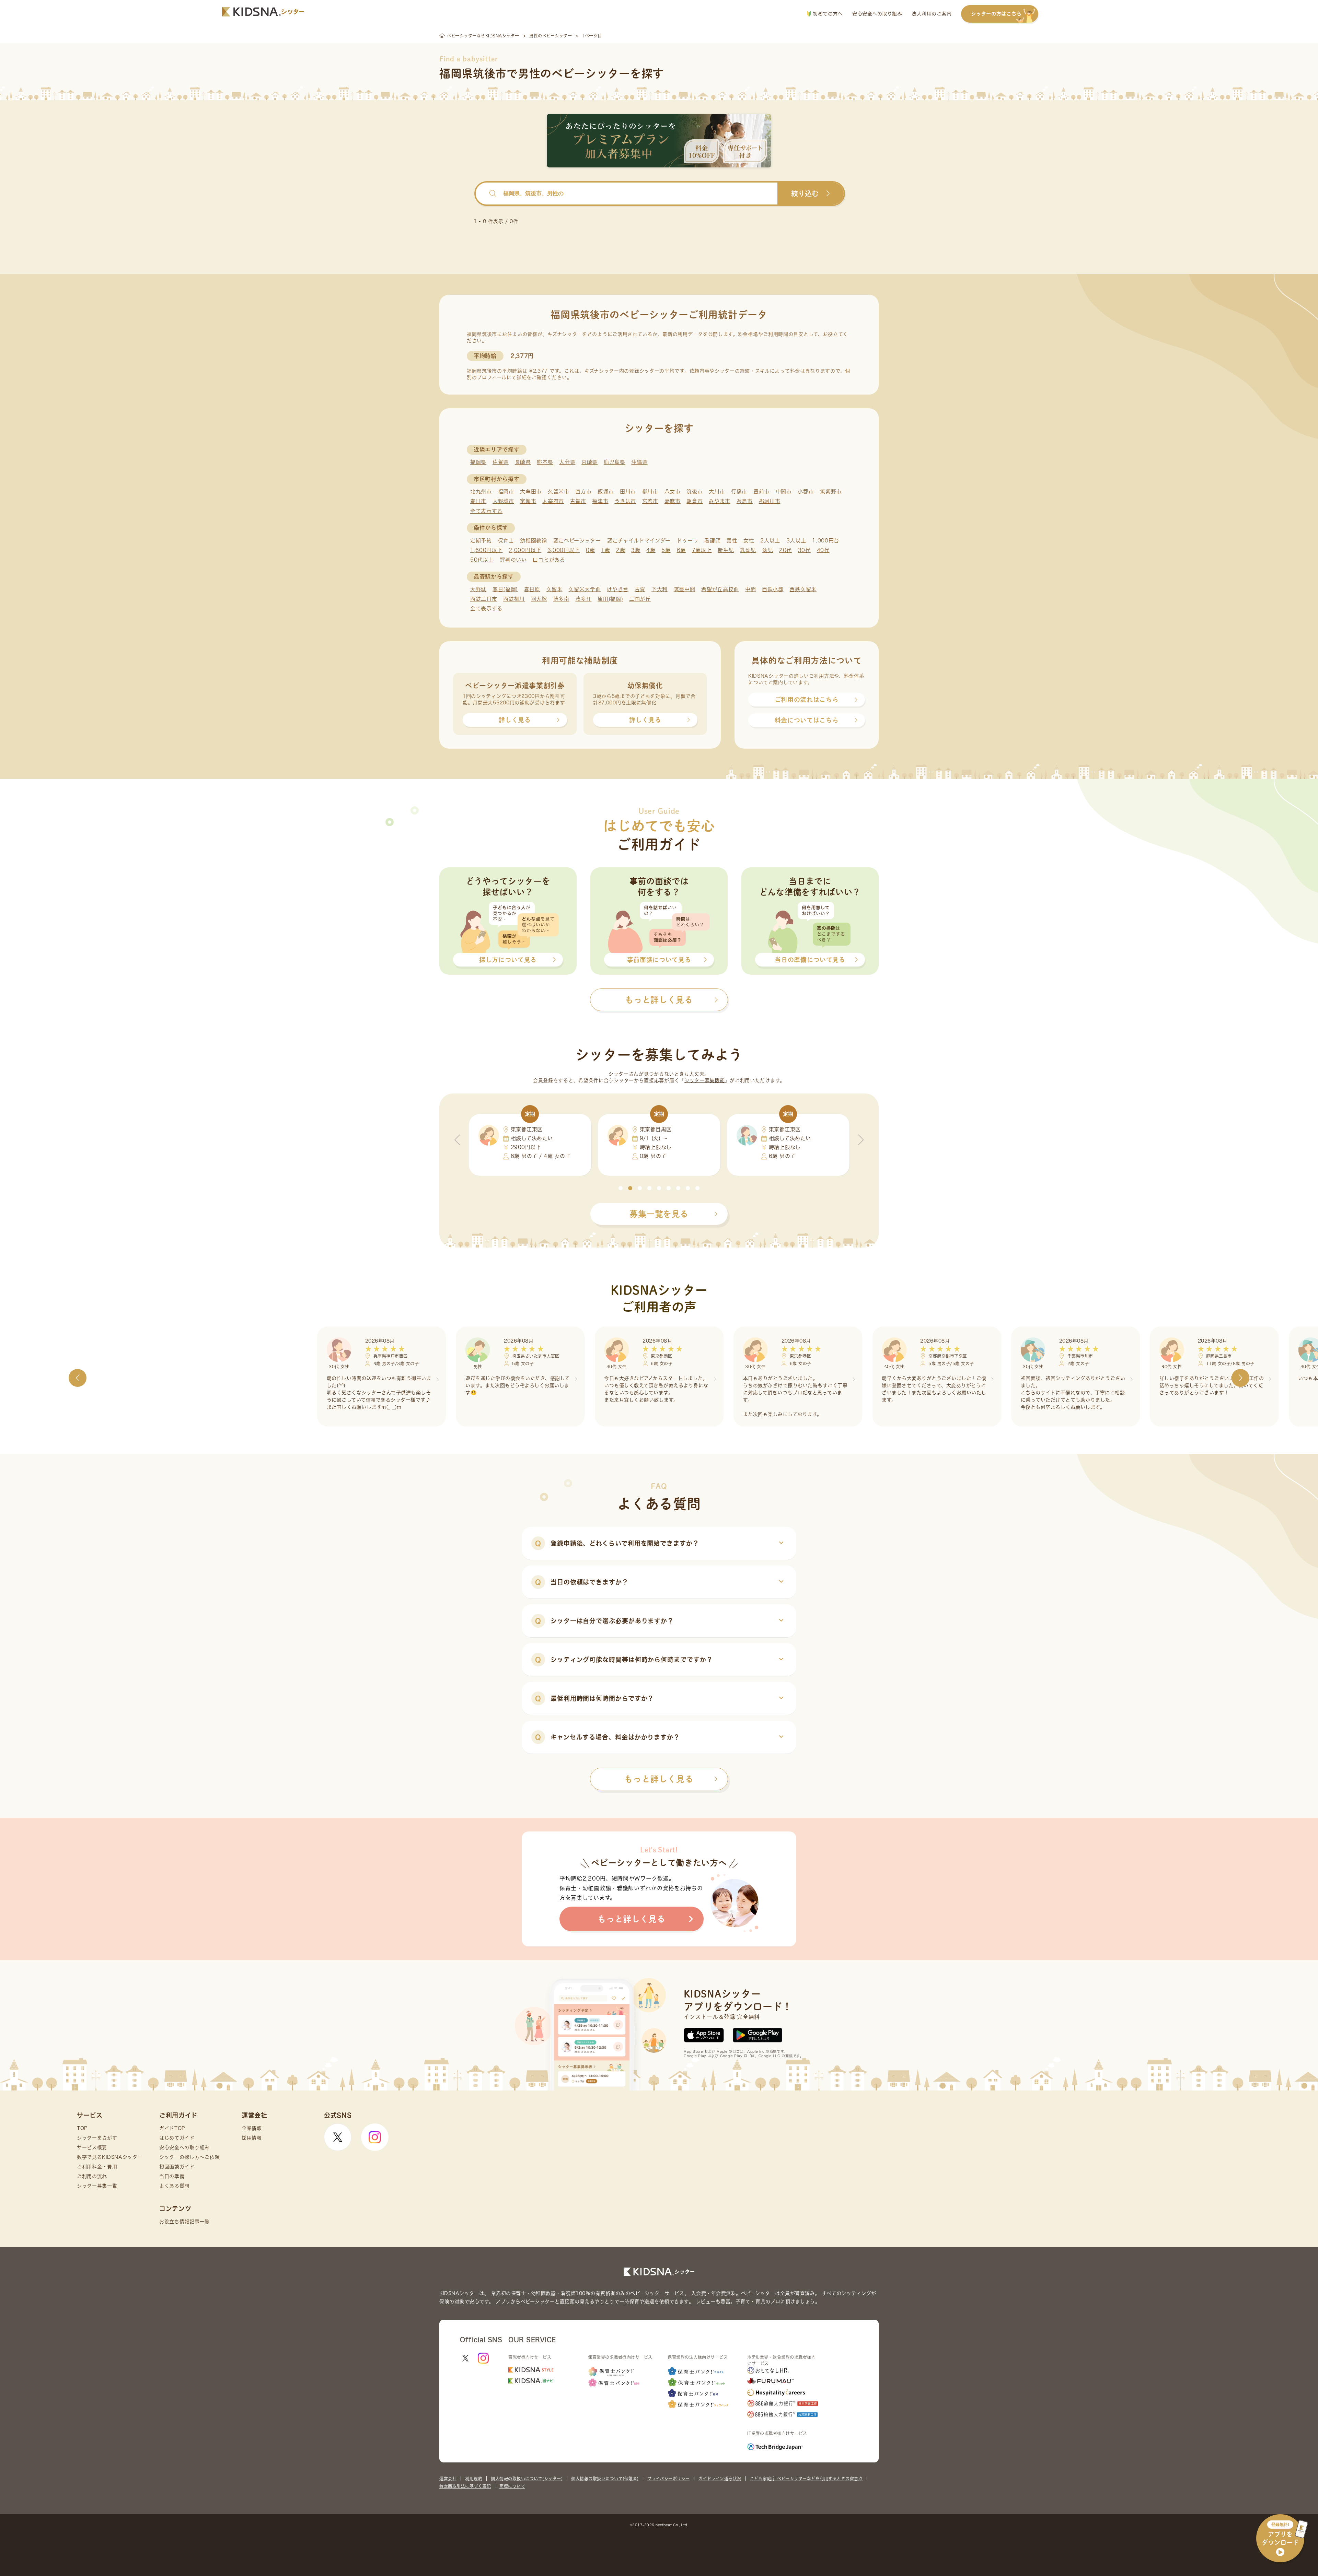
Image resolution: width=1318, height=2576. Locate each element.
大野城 (478, 589)
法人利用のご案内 (932, 14)
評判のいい (513, 560)
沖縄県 (639, 462)
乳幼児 (748, 550)
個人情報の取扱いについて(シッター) (527, 2479)
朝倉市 (695, 501)
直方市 (583, 491)
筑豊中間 (685, 589)
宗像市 (528, 501)
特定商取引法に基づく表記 (465, 2486)
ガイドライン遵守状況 (720, 2479)
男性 (732, 541)
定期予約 (481, 541)
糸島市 (745, 501)
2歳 (621, 550)
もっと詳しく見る (659, 1779)
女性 (749, 541)
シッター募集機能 (705, 1080)
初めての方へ (827, 14)
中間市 (784, 491)
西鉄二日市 (484, 599)
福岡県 (478, 462)
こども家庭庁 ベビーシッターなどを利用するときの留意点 (806, 2479)
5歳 (666, 550)
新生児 (726, 550)
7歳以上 (702, 550)
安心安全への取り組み (877, 14)
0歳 (590, 550)
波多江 (583, 599)
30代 (804, 550)
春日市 (478, 501)
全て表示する (486, 511)
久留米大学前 (585, 589)
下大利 (660, 589)
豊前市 (761, 491)
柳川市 (650, 491)
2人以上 (770, 541)
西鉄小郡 (773, 589)
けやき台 (618, 589)
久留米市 (559, 491)
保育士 (506, 541)
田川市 (628, 491)
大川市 (717, 491)
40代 (823, 550)
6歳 (681, 550)
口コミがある (549, 560)
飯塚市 (606, 491)
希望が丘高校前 (720, 589)
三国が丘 (640, 599)
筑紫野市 (831, 491)
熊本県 (545, 462)
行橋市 (739, 491)
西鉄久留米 (803, 589)
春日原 (532, 589)
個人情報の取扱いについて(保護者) (605, 2479)
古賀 (640, 589)
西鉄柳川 (514, 599)
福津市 (600, 501)
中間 (750, 589)
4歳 (651, 550)
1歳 (605, 550)
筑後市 (695, 491)
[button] (621, 1188)
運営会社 (448, 2479)
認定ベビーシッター (577, 541)
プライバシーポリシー (669, 2479)
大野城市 (503, 501)
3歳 (636, 550)
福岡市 (506, 491)
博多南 (561, 599)
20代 (785, 550)
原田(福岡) (610, 599)
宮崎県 (589, 462)
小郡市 (806, 491)
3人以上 (796, 541)
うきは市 (625, 501)
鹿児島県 (615, 462)
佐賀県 (501, 462)
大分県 (567, 462)
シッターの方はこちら (996, 14)
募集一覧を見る (659, 1214)
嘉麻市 (673, 501)
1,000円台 (826, 541)
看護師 (712, 541)
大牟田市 (531, 491)
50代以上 (482, 560)
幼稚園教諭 (534, 541)
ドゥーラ (688, 541)
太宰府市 (553, 501)
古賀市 (578, 501)
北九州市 (481, 491)
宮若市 (650, 501)
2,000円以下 (525, 550)
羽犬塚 (539, 599)
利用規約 (474, 2479)
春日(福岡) (505, 589)
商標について (512, 2486)
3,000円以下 (564, 550)
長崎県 (523, 462)
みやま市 (720, 501)
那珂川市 (770, 501)
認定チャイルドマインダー (639, 541)
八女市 (673, 491)
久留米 (554, 589)
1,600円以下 (487, 550)
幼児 (768, 550)
